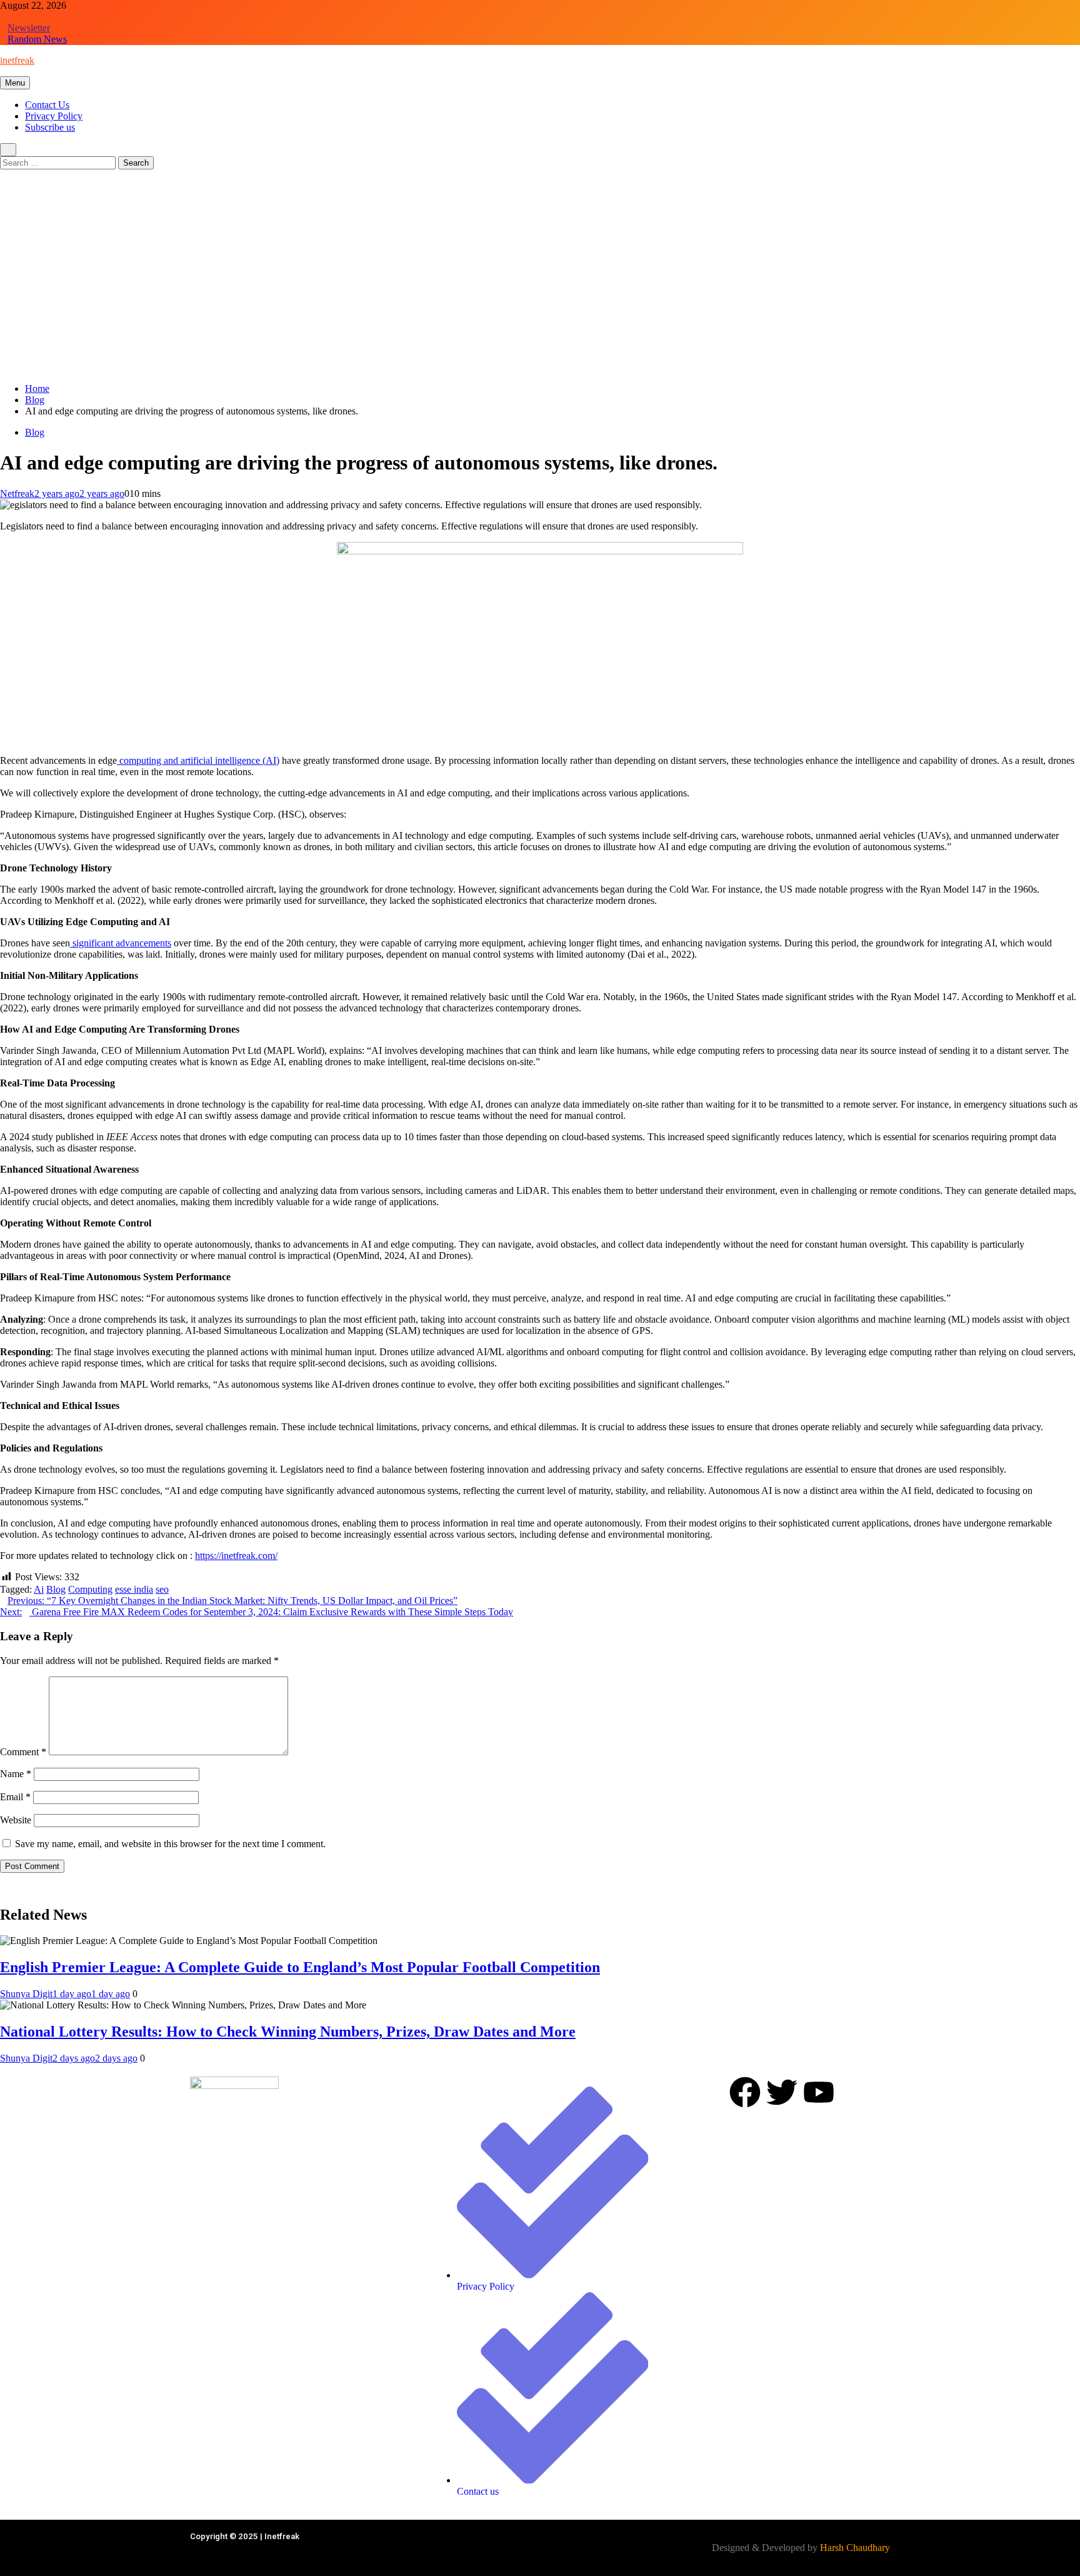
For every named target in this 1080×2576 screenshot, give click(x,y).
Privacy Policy (54, 116)
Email (15, 1797)
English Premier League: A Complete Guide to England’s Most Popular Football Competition (300, 1967)
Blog (35, 432)
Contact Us (47, 105)
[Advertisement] (540, 286)
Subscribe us (50, 127)
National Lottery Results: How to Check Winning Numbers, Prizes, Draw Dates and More (288, 2032)
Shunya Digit (26, 1994)
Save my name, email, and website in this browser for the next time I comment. (170, 1844)
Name (16, 1774)
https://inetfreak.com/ (236, 1556)
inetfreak (17, 60)
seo (162, 1589)
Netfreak (17, 494)
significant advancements (121, 943)
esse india (134, 1589)
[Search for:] (59, 162)
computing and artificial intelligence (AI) (198, 760)
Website (16, 1820)
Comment (23, 1752)
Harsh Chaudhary (855, 2548)
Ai (39, 1589)
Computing (90, 1589)
